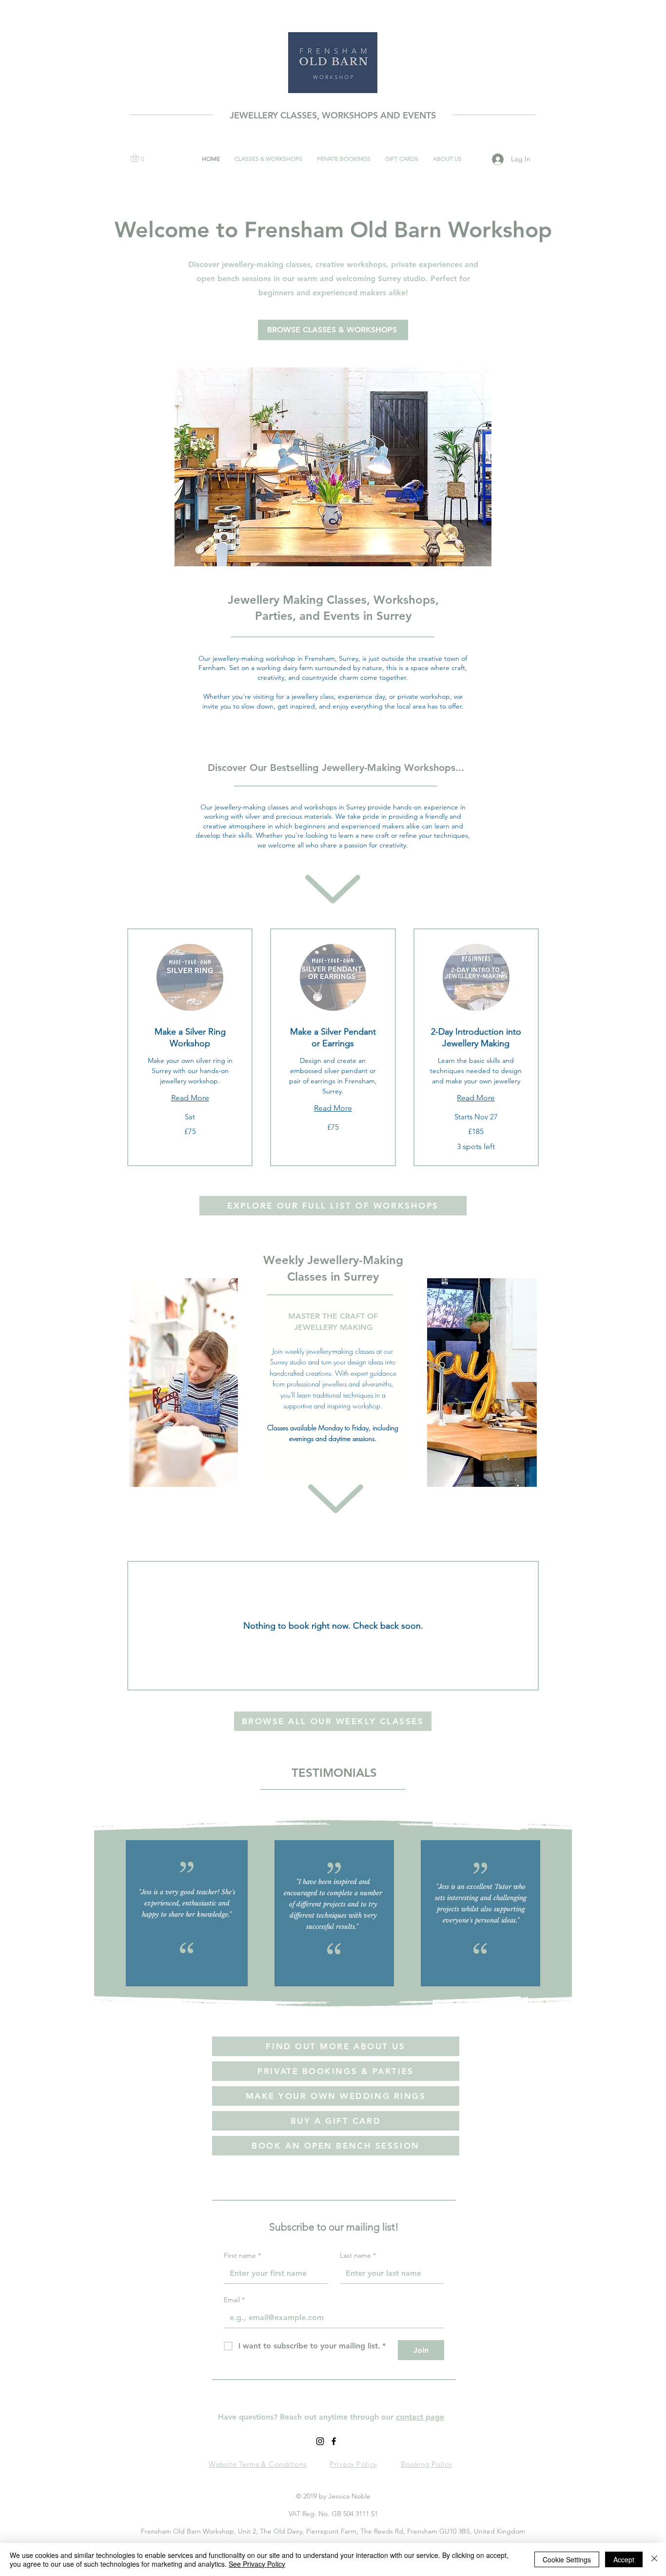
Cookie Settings (567, 2559)
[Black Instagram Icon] (320, 2441)
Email (234, 2300)
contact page (420, 2417)
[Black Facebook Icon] (334, 2441)
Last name (358, 2256)
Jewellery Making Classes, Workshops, (333, 600)
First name (242, 2256)
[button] (140, 157)
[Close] (654, 2559)
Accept (624, 2559)
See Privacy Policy (257, 2564)
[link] (190, 1038)
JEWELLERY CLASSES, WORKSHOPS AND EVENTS (333, 115)
